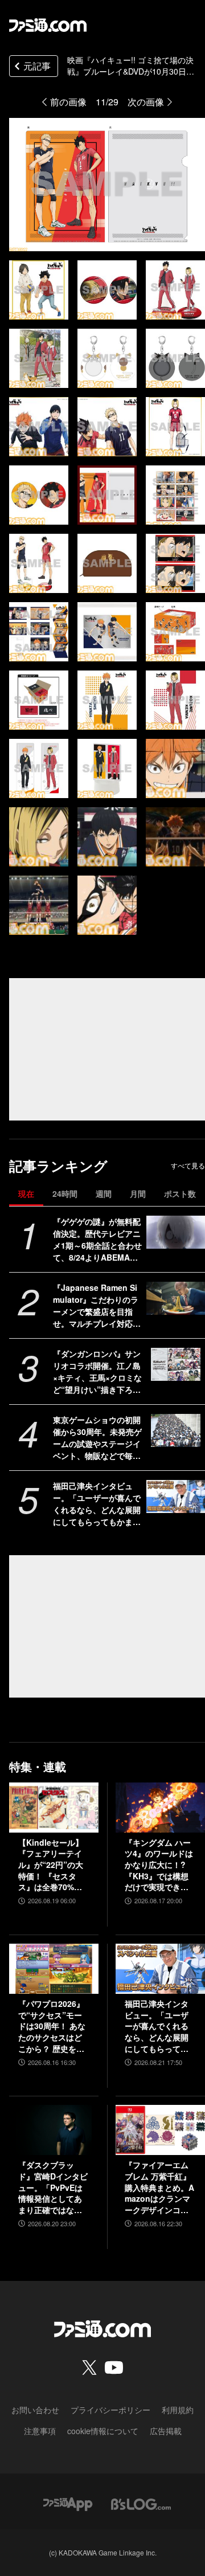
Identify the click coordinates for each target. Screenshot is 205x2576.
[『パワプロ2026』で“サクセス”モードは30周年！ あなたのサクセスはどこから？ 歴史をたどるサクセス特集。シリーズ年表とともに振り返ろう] (54, 1969)
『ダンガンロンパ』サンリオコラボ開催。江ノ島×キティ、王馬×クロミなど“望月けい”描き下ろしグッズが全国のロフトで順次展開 (97, 1372)
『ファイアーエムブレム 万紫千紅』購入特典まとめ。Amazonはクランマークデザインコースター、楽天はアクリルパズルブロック (159, 2187)
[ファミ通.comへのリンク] (48, 25)
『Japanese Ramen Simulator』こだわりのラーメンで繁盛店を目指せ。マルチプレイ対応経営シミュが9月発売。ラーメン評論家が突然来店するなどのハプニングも (97, 1306)
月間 (138, 1193)
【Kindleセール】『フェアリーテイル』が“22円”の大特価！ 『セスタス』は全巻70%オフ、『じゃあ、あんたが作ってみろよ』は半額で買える (51, 1865)
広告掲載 (166, 2431)
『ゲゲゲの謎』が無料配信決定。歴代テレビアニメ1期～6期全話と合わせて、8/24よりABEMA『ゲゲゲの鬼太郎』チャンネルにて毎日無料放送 (97, 1240)
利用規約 (178, 2410)
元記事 (37, 66)
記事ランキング (58, 1166)
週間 (104, 1193)
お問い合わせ (35, 2410)
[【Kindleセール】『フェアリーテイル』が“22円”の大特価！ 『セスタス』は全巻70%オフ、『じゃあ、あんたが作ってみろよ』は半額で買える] (54, 1808)
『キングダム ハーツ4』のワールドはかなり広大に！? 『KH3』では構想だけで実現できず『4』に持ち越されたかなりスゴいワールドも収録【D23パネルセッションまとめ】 (160, 1865)
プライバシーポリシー (110, 2410)
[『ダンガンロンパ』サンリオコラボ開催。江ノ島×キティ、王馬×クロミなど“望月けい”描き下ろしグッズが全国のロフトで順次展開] (176, 1364)
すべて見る (188, 1166)
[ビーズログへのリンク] (141, 2503)
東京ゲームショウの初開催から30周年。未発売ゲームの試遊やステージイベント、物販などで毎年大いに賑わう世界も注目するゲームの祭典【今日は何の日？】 (97, 1438)
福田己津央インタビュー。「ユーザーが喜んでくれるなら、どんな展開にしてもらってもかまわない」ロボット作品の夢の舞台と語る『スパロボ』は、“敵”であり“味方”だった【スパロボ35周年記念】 (97, 1504)
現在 (26, 1193)
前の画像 (68, 102)
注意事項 (40, 2431)
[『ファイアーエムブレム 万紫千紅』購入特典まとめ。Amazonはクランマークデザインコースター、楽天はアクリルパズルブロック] (160, 2130)
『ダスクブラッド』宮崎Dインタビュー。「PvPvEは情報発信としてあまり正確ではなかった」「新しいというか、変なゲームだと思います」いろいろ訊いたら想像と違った (53, 2187)
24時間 (65, 1193)
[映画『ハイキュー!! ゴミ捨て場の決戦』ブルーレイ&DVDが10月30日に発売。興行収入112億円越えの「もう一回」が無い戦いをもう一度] (39, 290)
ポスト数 (180, 1193)
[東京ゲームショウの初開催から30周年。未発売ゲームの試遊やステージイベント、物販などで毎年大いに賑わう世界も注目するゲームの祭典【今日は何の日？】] (176, 1430)
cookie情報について (103, 2431)
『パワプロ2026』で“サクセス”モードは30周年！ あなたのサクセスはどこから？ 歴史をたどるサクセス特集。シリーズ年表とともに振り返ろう (52, 2026)
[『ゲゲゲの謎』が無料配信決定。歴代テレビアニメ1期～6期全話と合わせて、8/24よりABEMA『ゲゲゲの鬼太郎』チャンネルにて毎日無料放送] (176, 1232)
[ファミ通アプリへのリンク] (68, 2503)
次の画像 (146, 102)
